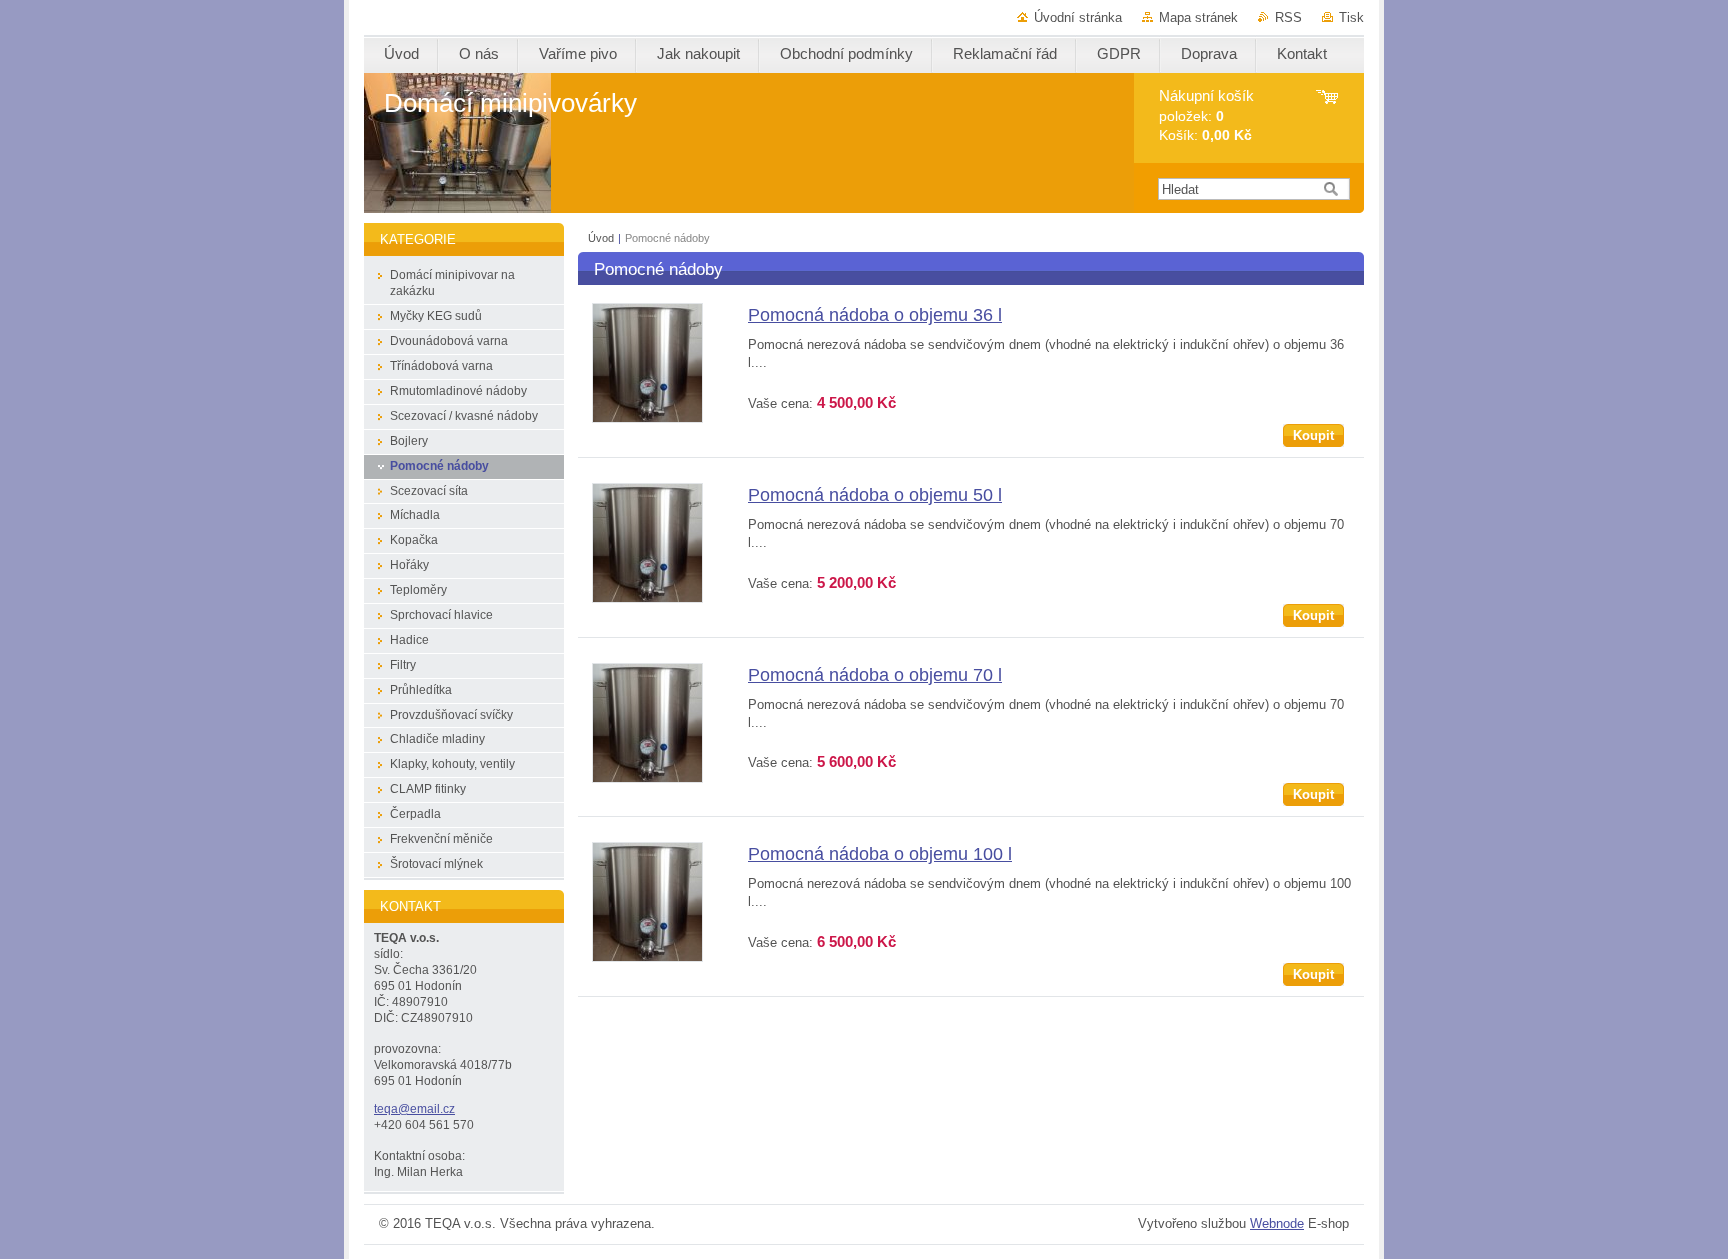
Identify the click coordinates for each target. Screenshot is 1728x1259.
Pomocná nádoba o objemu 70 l (875, 675)
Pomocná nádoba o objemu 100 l (880, 854)
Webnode (1277, 1223)
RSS (1288, 17)
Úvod (601, 238)
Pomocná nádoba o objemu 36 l (875, 315)
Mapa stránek (1198, 17)
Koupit (1313, 435)
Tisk (1351, 17)
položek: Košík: (1206, 115)
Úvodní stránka (1078, 17)
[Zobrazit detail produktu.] (647, 418)
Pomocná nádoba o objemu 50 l (875, 495)
